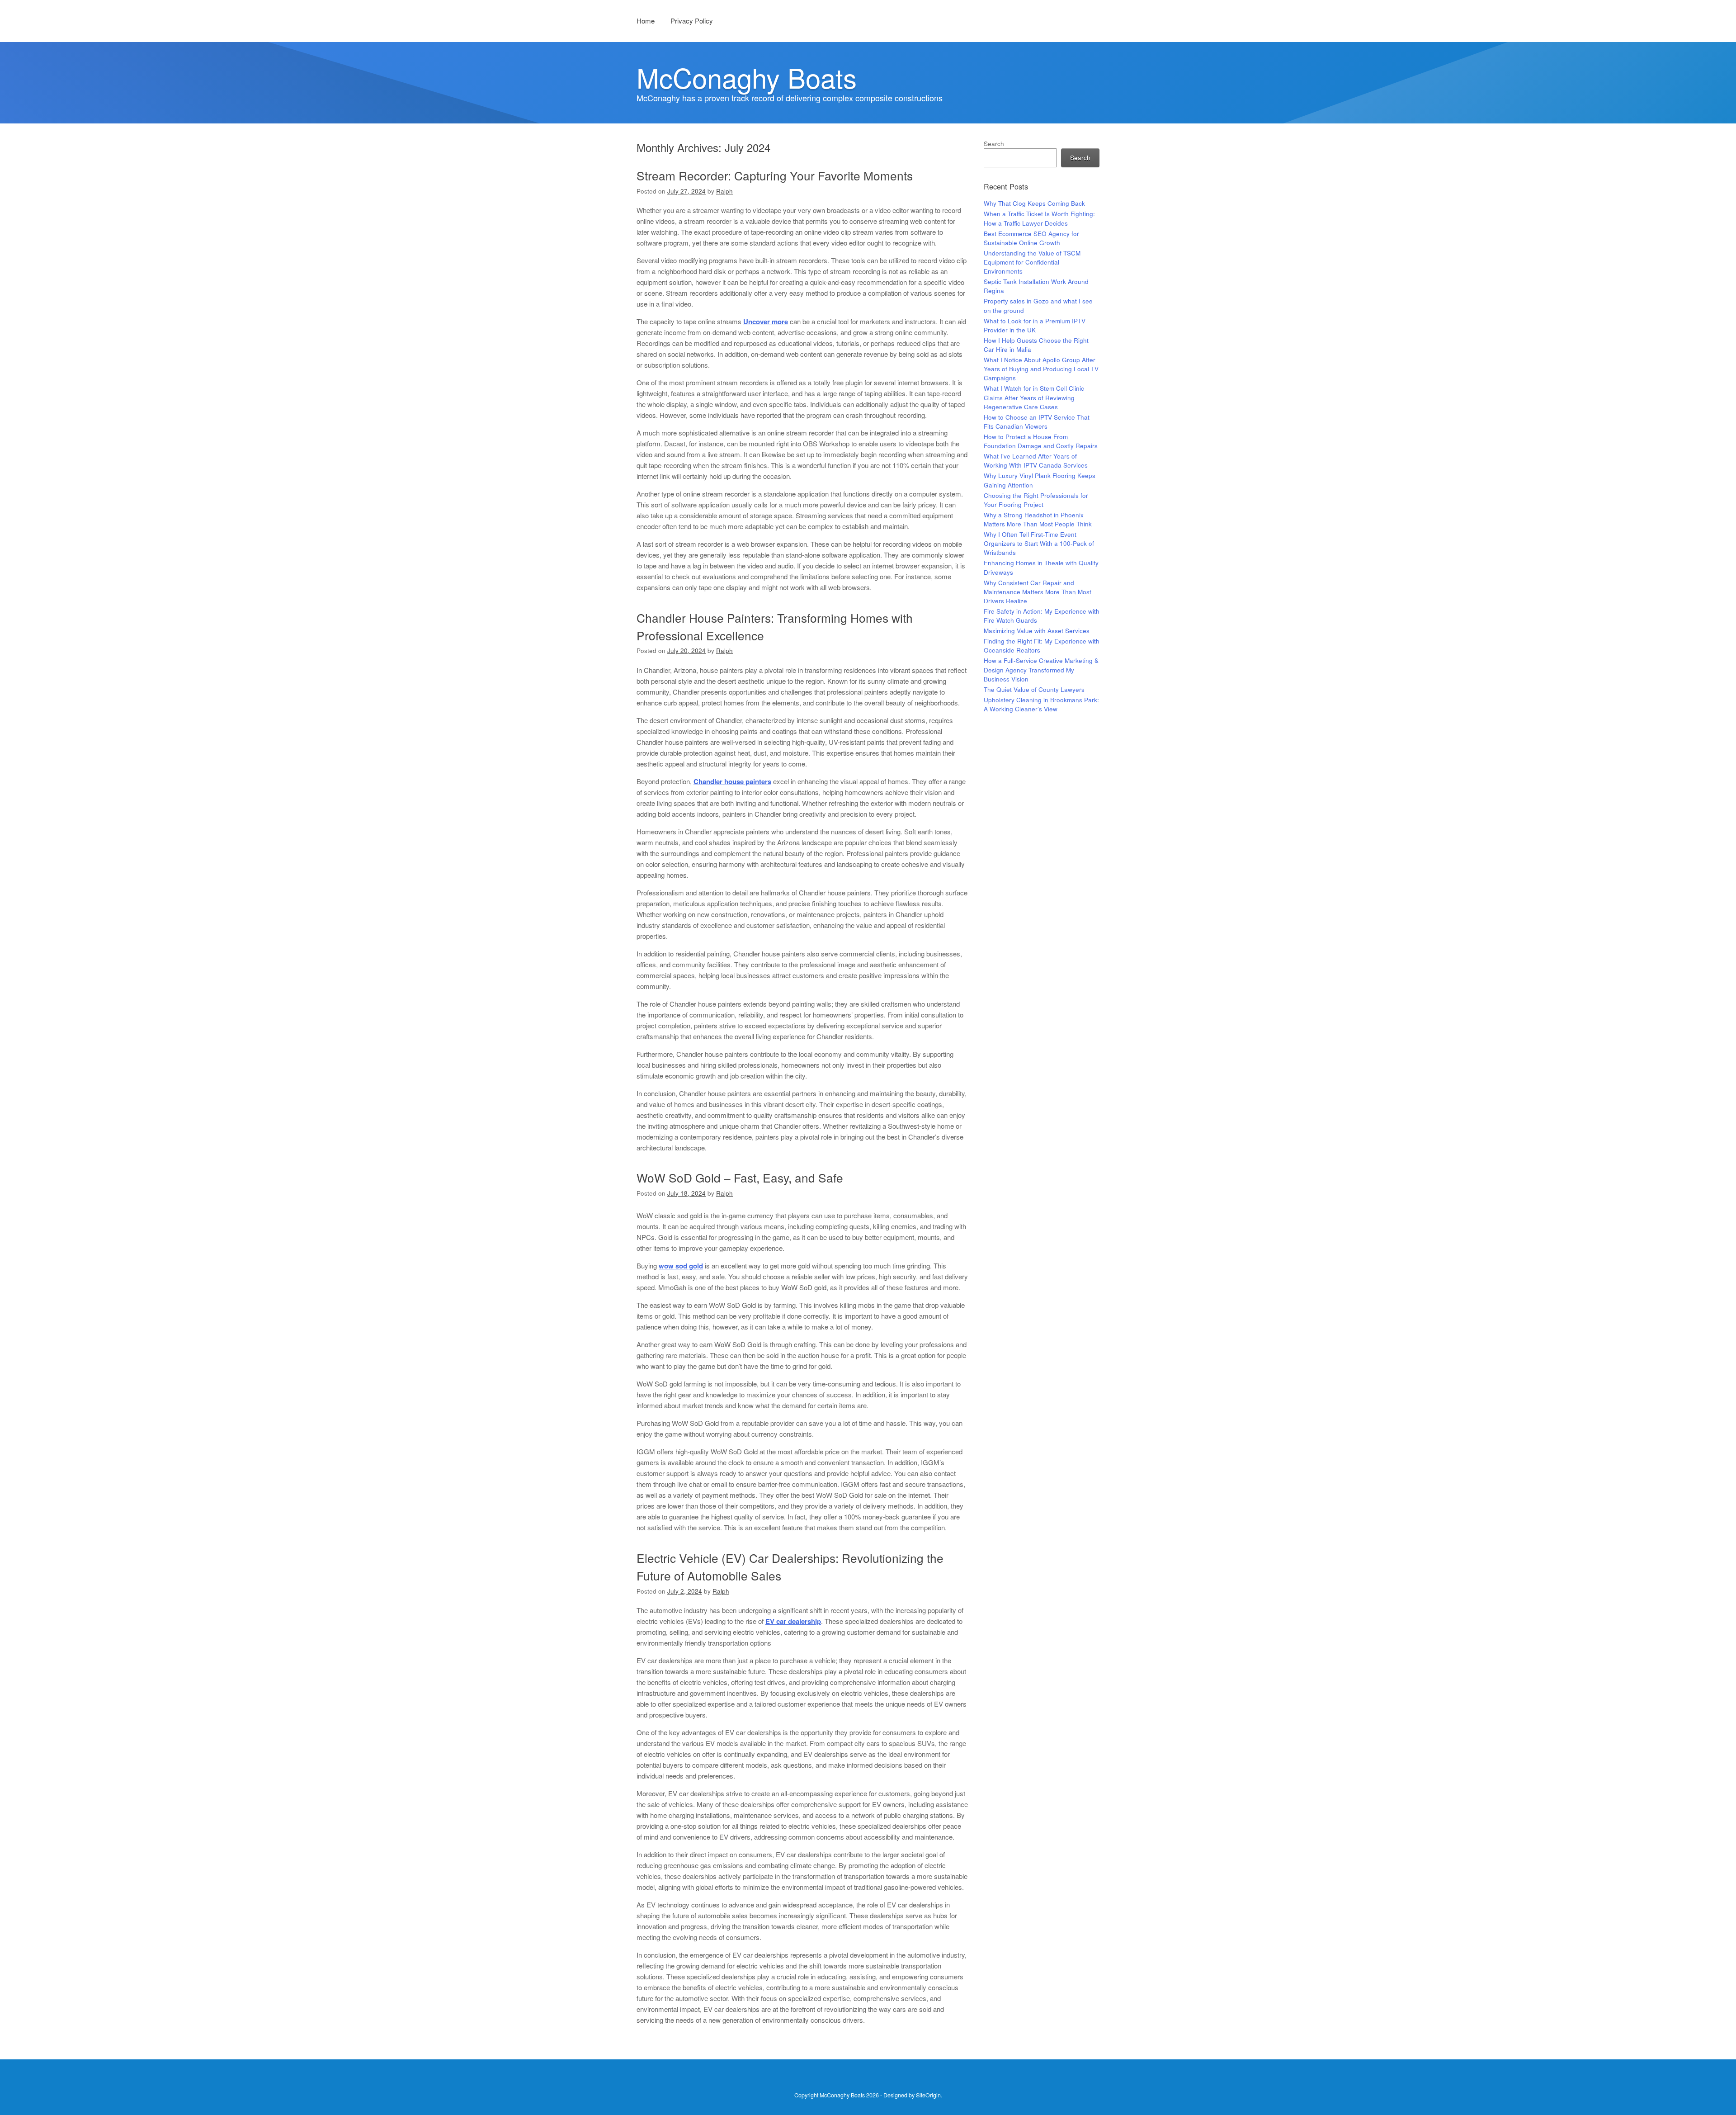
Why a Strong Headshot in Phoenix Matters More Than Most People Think (1038, 519)
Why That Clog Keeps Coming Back (1034, 203)
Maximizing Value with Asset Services (1037, 631)
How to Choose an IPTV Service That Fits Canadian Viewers (1037, 422)
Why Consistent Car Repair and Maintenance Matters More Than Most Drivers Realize (1038, 592)
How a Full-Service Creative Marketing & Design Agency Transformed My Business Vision (1041, 670)
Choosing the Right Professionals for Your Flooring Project (1036, 500)
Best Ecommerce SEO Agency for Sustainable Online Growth (1031, 238)
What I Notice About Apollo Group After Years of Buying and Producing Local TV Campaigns (1041, 369)
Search (994, 144)
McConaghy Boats (747, 77)
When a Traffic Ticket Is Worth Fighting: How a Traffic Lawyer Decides (1039, 218)
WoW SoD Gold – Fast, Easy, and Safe (740, 1177)
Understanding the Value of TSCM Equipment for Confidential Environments (1032, 262)
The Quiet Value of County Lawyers (1034, 689)
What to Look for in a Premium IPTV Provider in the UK (1035, 325)
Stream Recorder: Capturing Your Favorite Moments (775, 175)
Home (646, 21)
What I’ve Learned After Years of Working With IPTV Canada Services (1036, 461)
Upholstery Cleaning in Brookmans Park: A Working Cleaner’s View (1041, 704)
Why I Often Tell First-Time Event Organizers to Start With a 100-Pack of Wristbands (1039, 544)
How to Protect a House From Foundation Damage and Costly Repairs (1041, 441)
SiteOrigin (928, 2095)
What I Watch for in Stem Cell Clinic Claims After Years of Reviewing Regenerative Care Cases (1034, 397)
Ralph (724, 191)
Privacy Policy (692, 21)
